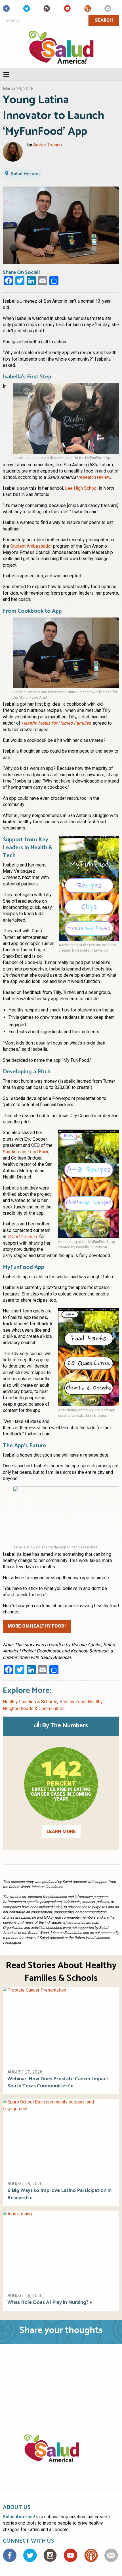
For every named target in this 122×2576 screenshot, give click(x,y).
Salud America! (23, 1237)
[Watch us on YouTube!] (67, 10)
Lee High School (81, 488)
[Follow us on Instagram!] (47, 10)
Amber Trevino (48, 145)
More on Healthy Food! (37, 1626)
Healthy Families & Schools (30, 1702)
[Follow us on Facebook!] (6, 10)
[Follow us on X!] (27, 10)
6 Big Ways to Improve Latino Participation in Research (59, 2194)
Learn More (61, 1831)
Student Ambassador (31, 546)
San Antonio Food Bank (26, 1152)
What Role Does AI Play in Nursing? (48, 2303)
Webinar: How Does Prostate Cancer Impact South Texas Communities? (58, 2083)
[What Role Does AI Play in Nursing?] (61, 2249)
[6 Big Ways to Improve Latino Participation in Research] (61, 2137)
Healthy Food (72, 1702)
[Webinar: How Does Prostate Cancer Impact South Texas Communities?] (61, 2025)
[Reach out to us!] (108, 10)
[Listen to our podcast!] (88, 10)
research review (94, 477)
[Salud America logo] (61, 2455)
